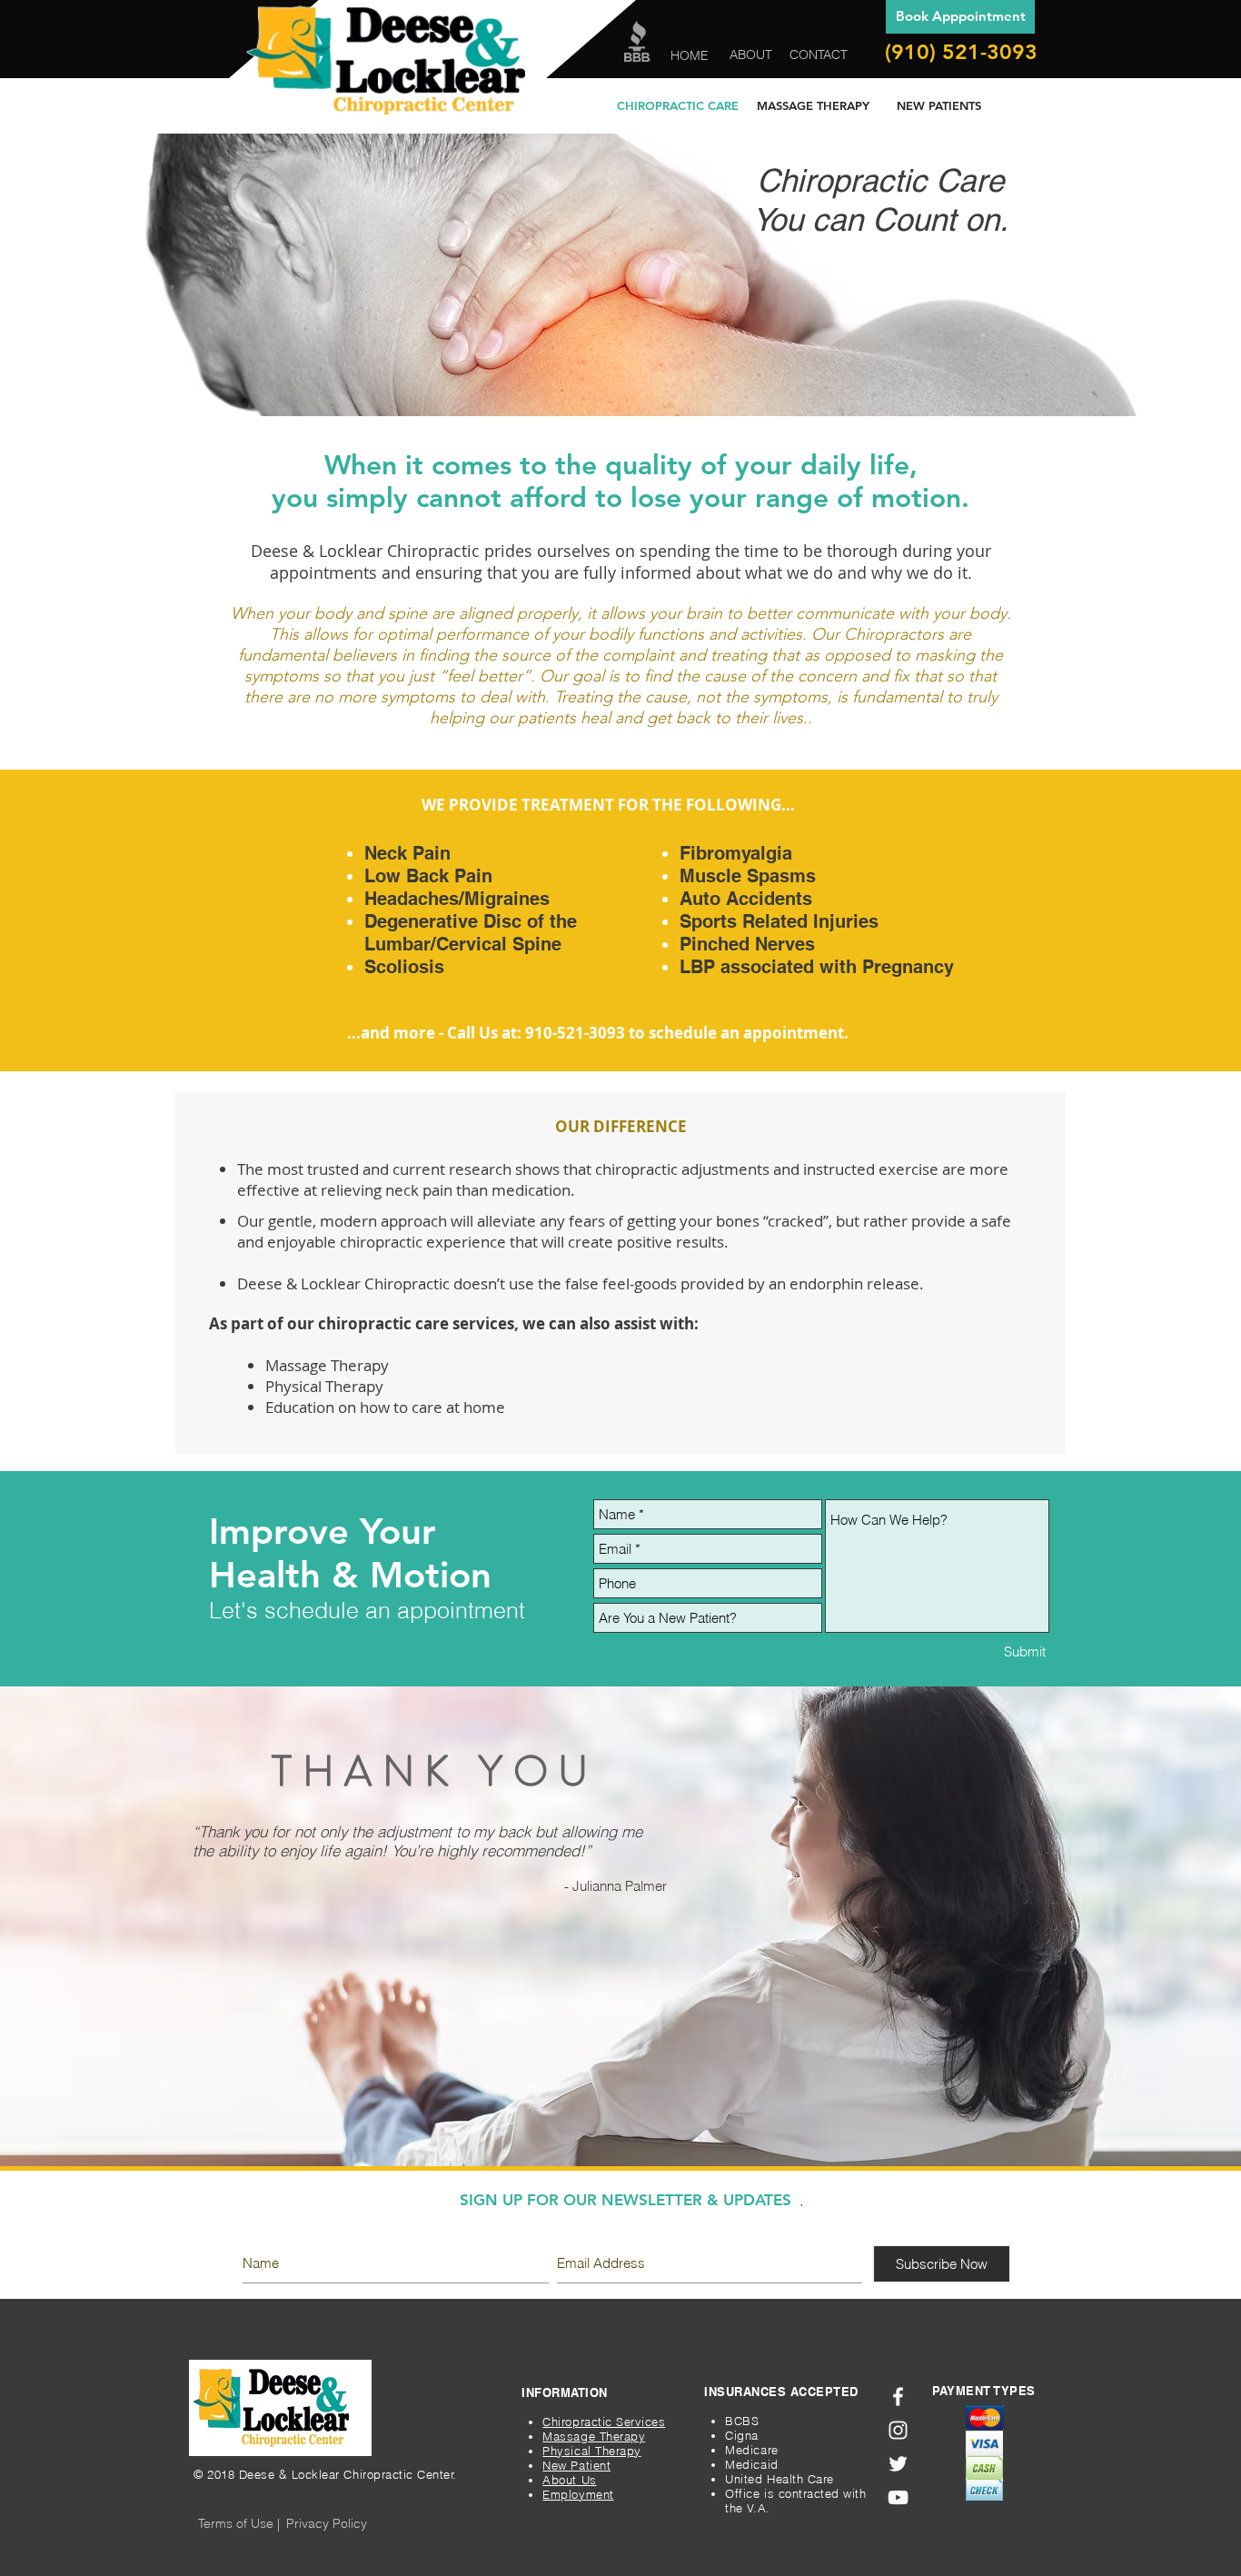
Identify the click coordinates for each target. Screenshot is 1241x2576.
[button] (239, 2524)
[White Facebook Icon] (898, 2397)
